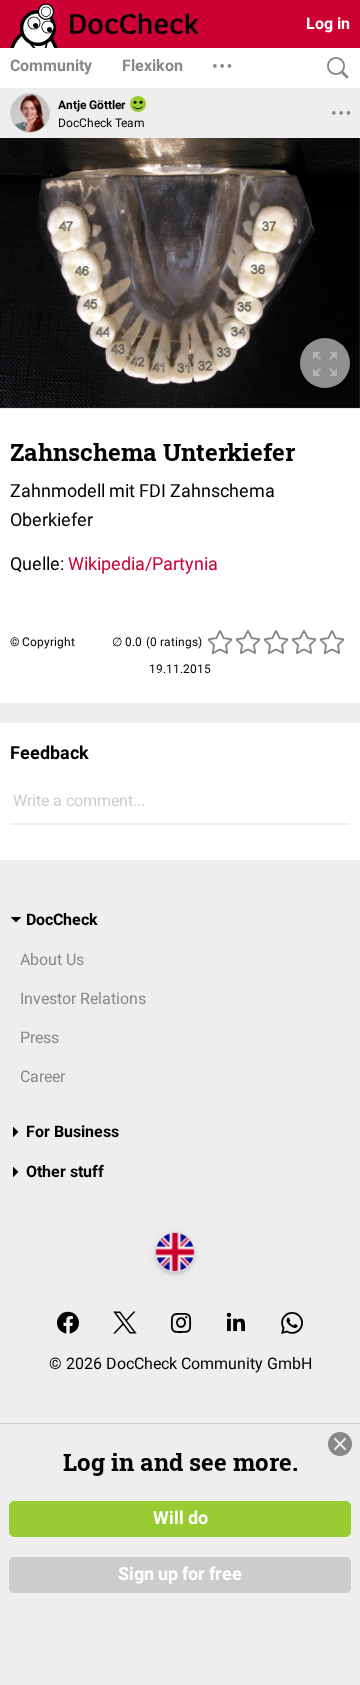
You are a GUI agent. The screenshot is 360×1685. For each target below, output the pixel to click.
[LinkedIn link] (236, 1324)
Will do (180, 1518)
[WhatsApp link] (292, 1324)
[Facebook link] (68, 1324)
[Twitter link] (125, 1324)
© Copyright (42, 642)
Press (39, 1037)
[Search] (333, 68)
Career (42, 1076)
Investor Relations (83, 998)
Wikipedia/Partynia (143, 563)
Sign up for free (180, 1574)
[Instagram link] (181, 1324)
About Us (52, 959)
